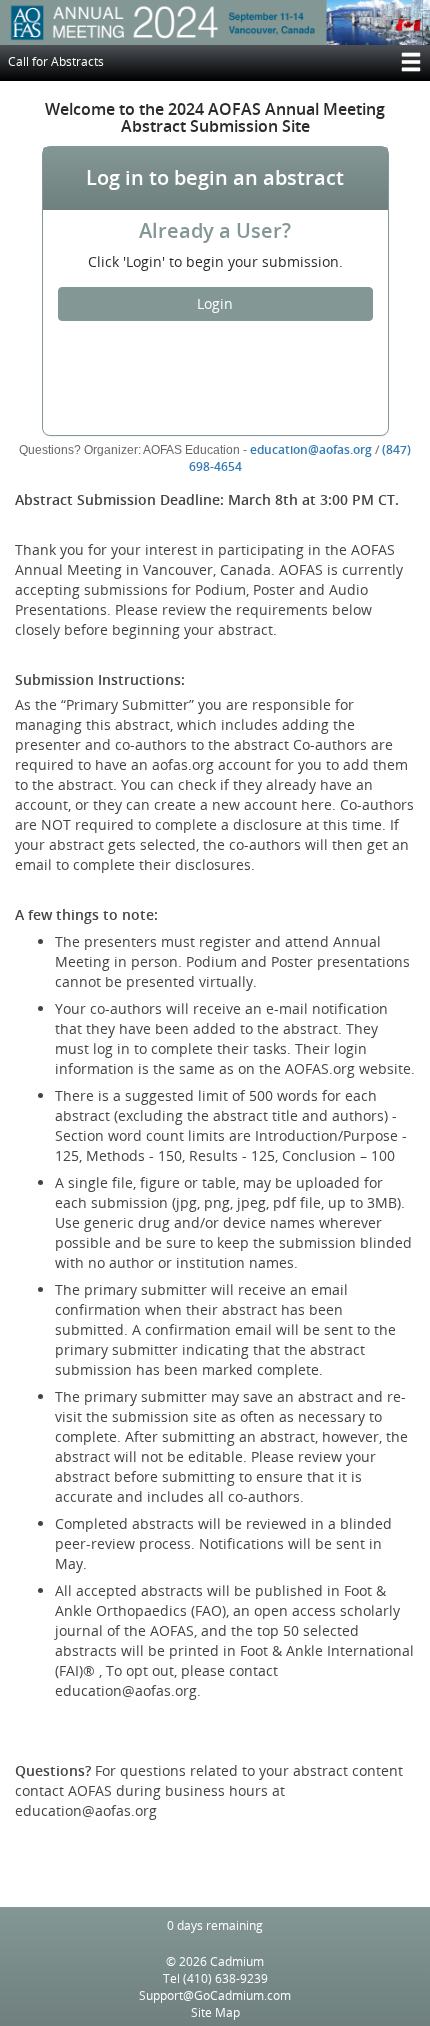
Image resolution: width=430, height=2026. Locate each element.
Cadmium (237, 1961)
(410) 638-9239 (225, 1978)
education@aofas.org (311, 449)
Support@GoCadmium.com (215, 1995)
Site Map (215, 2012)
